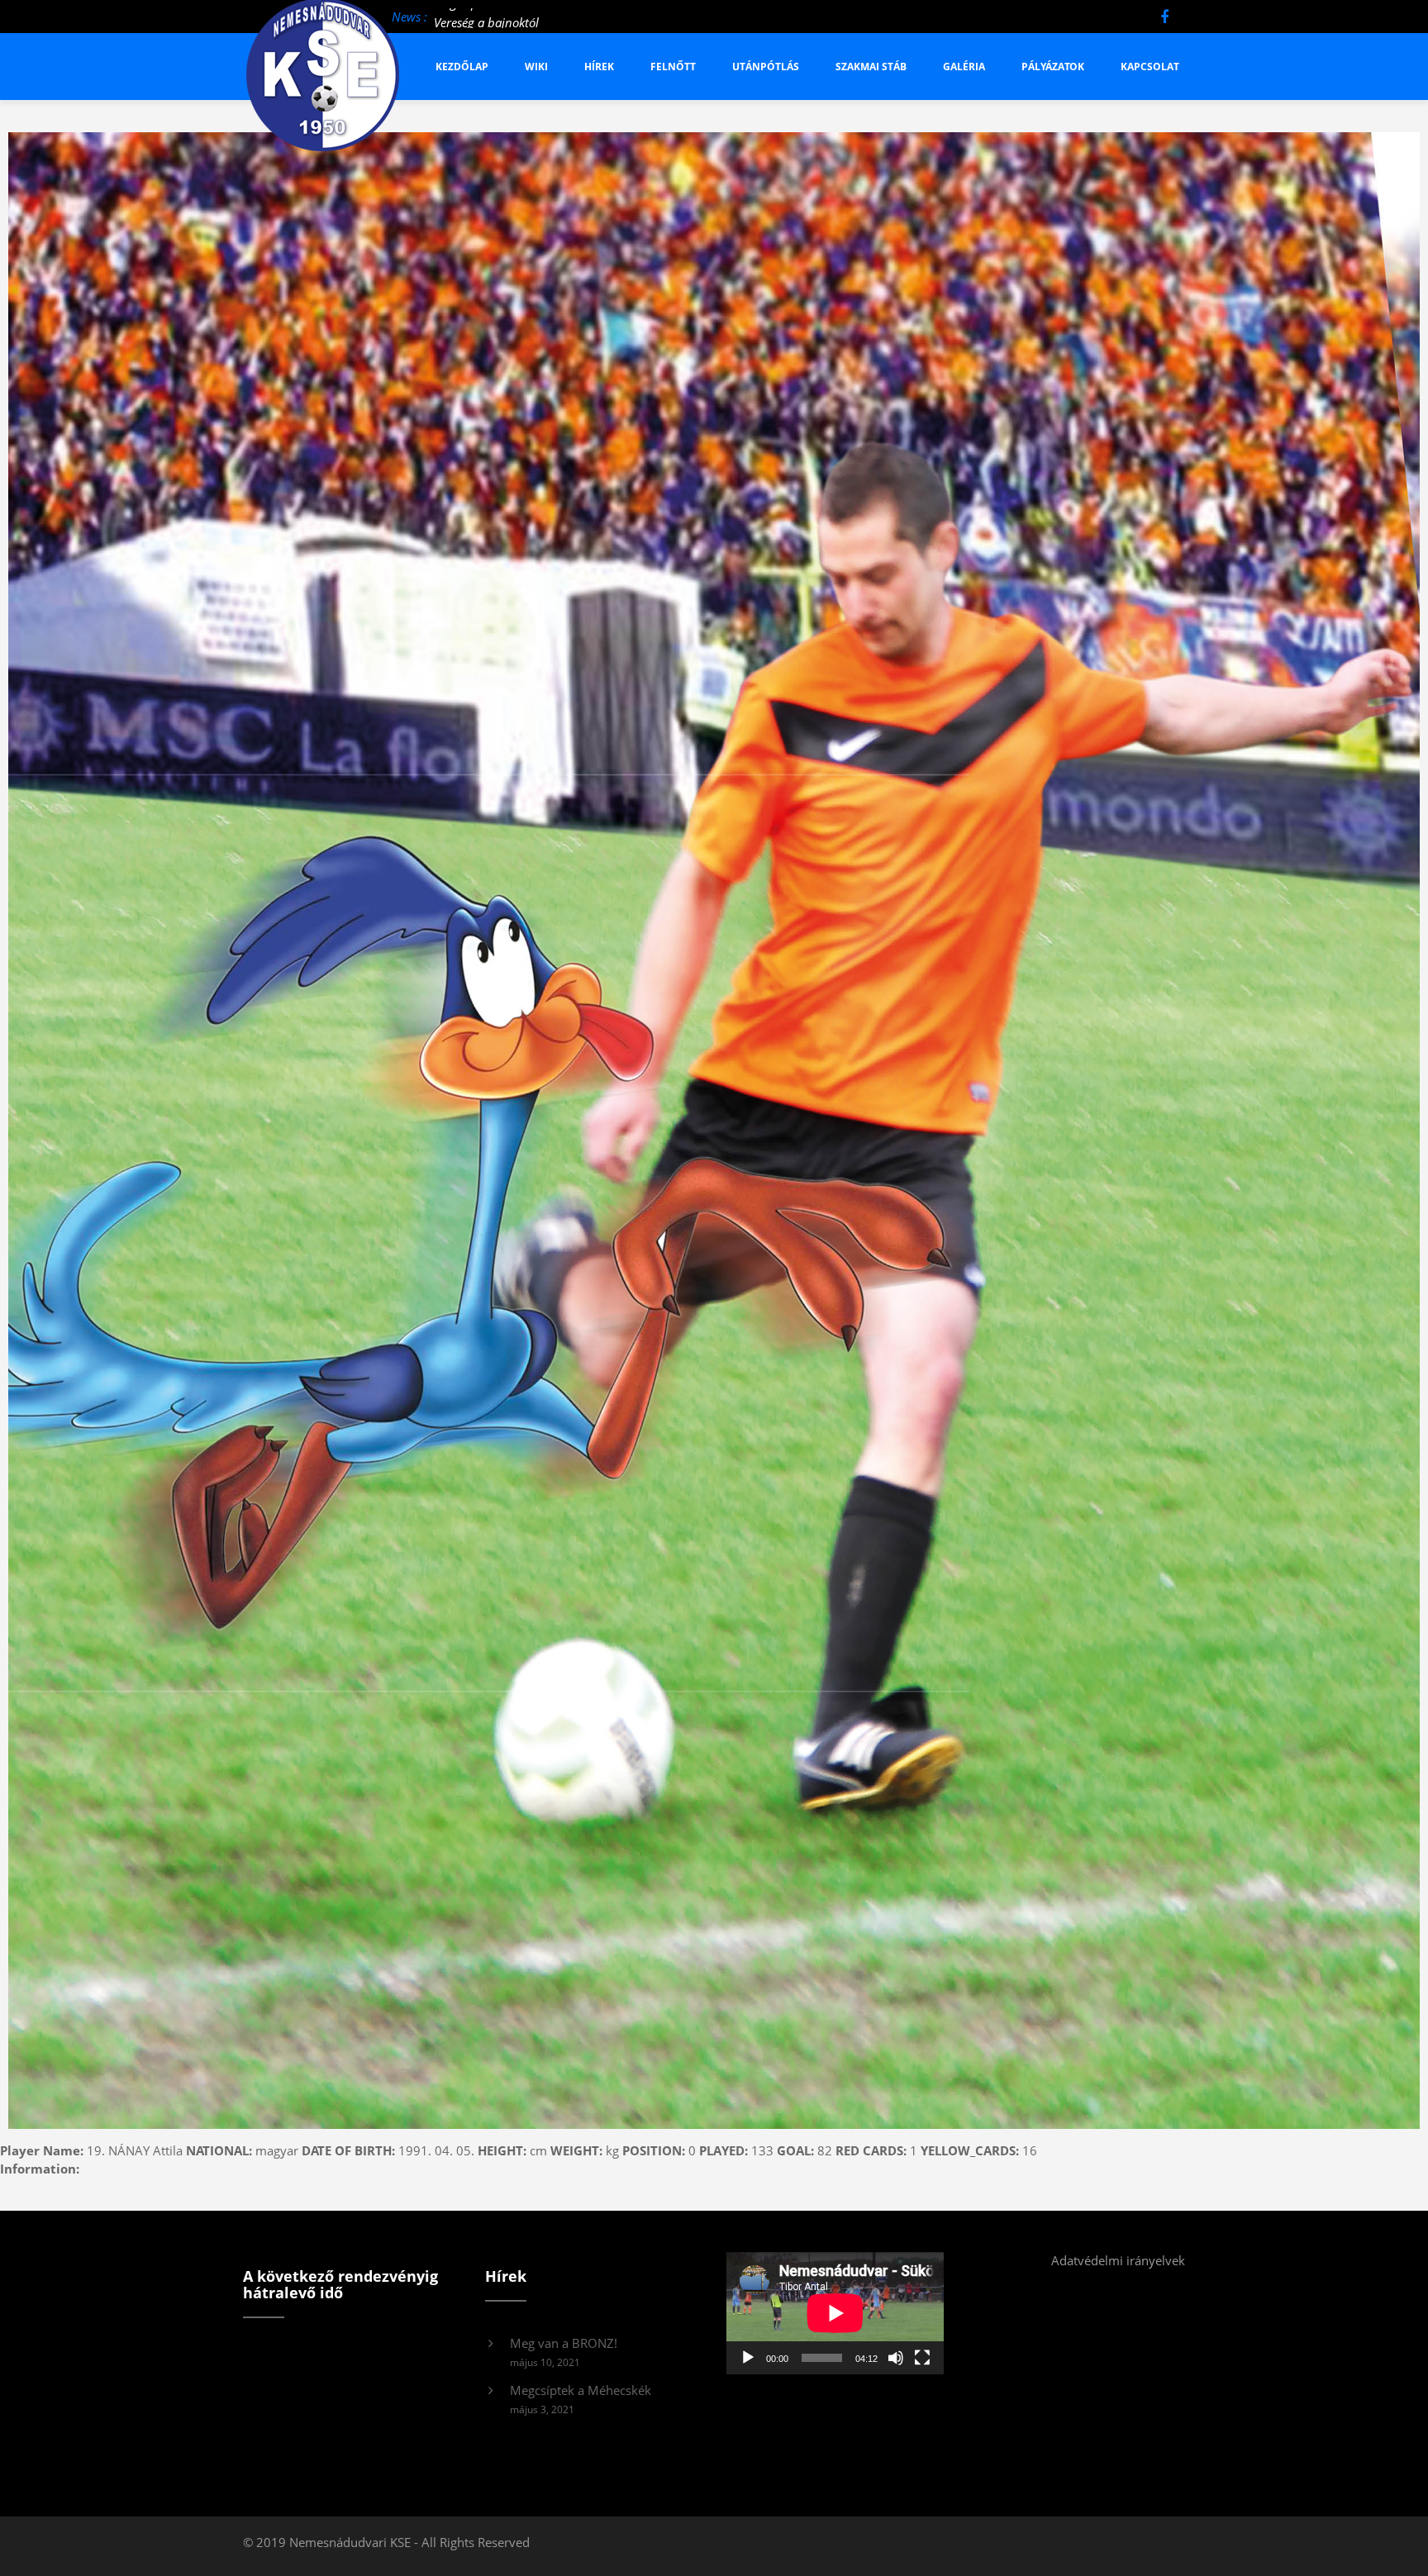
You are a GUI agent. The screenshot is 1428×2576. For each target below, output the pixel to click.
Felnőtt (673, 67)
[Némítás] (896, 2358)
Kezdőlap (462, 67)
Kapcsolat (1150, 67)
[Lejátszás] (748, 2358)
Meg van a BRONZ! (564, 2343)
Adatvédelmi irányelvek (1118, 2260)
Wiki (536, 67)
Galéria (964, 67)
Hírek (599, 67)
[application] (835, 2313)
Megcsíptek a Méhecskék (581, 2390)
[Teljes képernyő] (922, 2358)
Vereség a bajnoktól (486, 17)
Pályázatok (1053, 67)
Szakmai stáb (871, 67)
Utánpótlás (766, 67)
